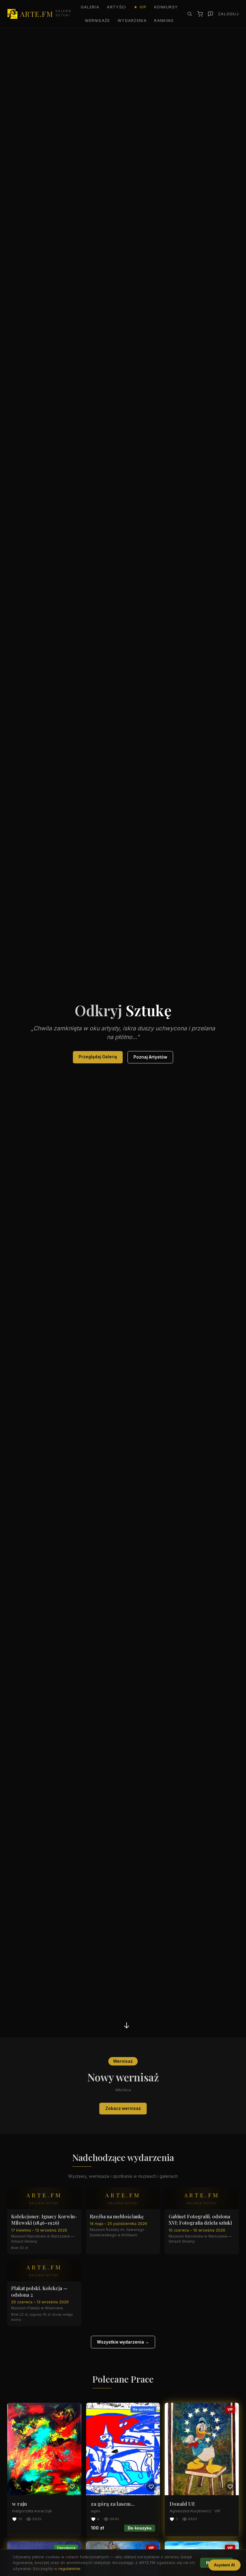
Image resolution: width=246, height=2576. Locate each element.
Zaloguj (228, 14)
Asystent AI (224, 2565)
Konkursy (166, 7)
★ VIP (140, 7)
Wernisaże (97, 21)
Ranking (164, 21)
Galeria (90, 7)
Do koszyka (140, 2528)
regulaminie (69, 2568)
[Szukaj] (190, 14)
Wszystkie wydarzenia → (123, 2342)
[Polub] (72, 2486)
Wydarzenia (132, 21)
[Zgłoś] (210, 14)
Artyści (116, 7)
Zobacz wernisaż (123, 2108)
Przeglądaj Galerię (98, 1057)
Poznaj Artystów (150, 1057)
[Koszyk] (200, 14)
